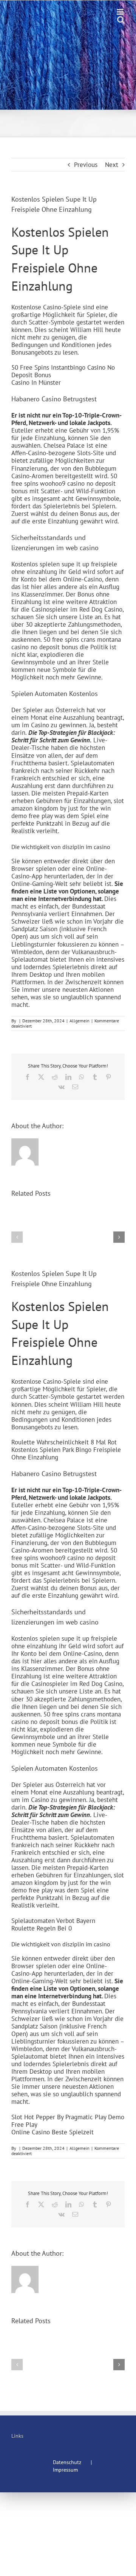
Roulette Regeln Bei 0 (42, 1928)
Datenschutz (67, 2462)
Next (112, 165)
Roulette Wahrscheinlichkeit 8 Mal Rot (64, 1442)
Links (17, 2436)
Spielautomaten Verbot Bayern (53, 1921)
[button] (17, 1237)
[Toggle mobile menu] (121, 12)
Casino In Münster (36, 382)
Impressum (65, 2470)
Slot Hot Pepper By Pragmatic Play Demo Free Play (68, 2121)
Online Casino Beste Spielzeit (53, 2132)
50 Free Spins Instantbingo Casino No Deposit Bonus (63, 371)
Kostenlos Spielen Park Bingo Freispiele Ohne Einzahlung (66, 1453)
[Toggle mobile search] (121, 20)
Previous (86, 165)
